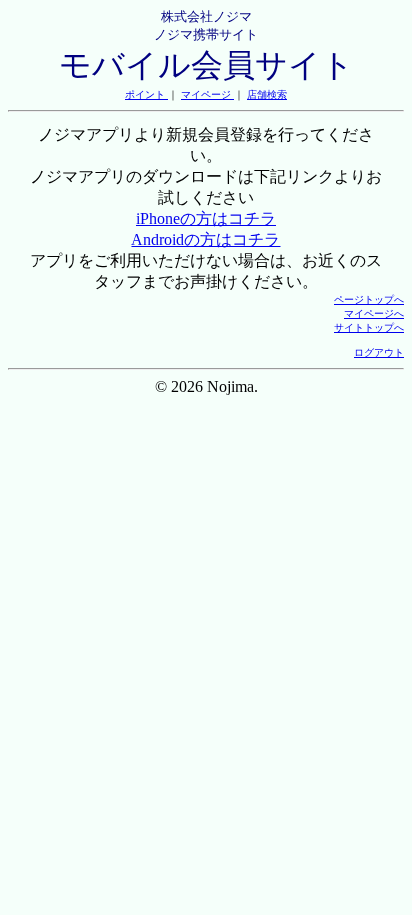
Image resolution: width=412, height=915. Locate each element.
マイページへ (374, 313)
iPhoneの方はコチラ (206, 218)
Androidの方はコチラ (205, 239)
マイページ (207, 94)
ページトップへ (369, 299)
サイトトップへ (369, 327)
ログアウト (379, 352)
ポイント (146, 94)
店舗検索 (267, 94)
